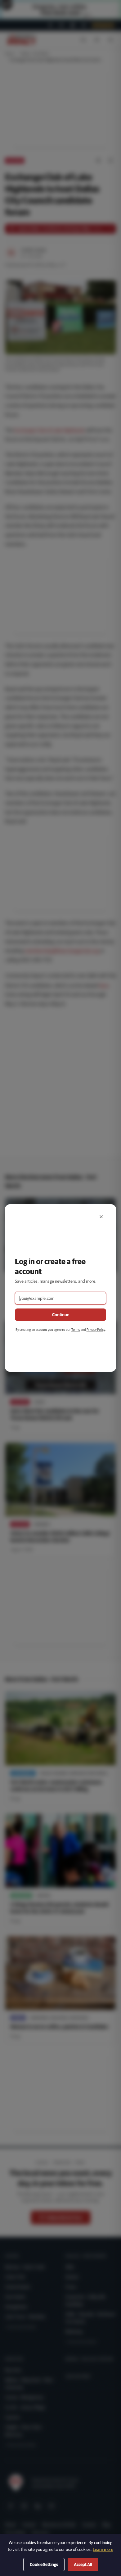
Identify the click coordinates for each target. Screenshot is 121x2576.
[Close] (101, 1217)
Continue (61, 1315)
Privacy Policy (96, 1329)
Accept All (83, 2565)
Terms (76, 1329)
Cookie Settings (44, 2565)
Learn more (103, 2549)
